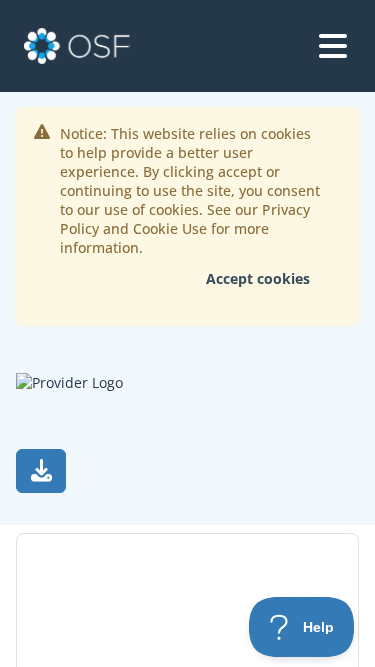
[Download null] (41, 471)
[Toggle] (333, 46)
